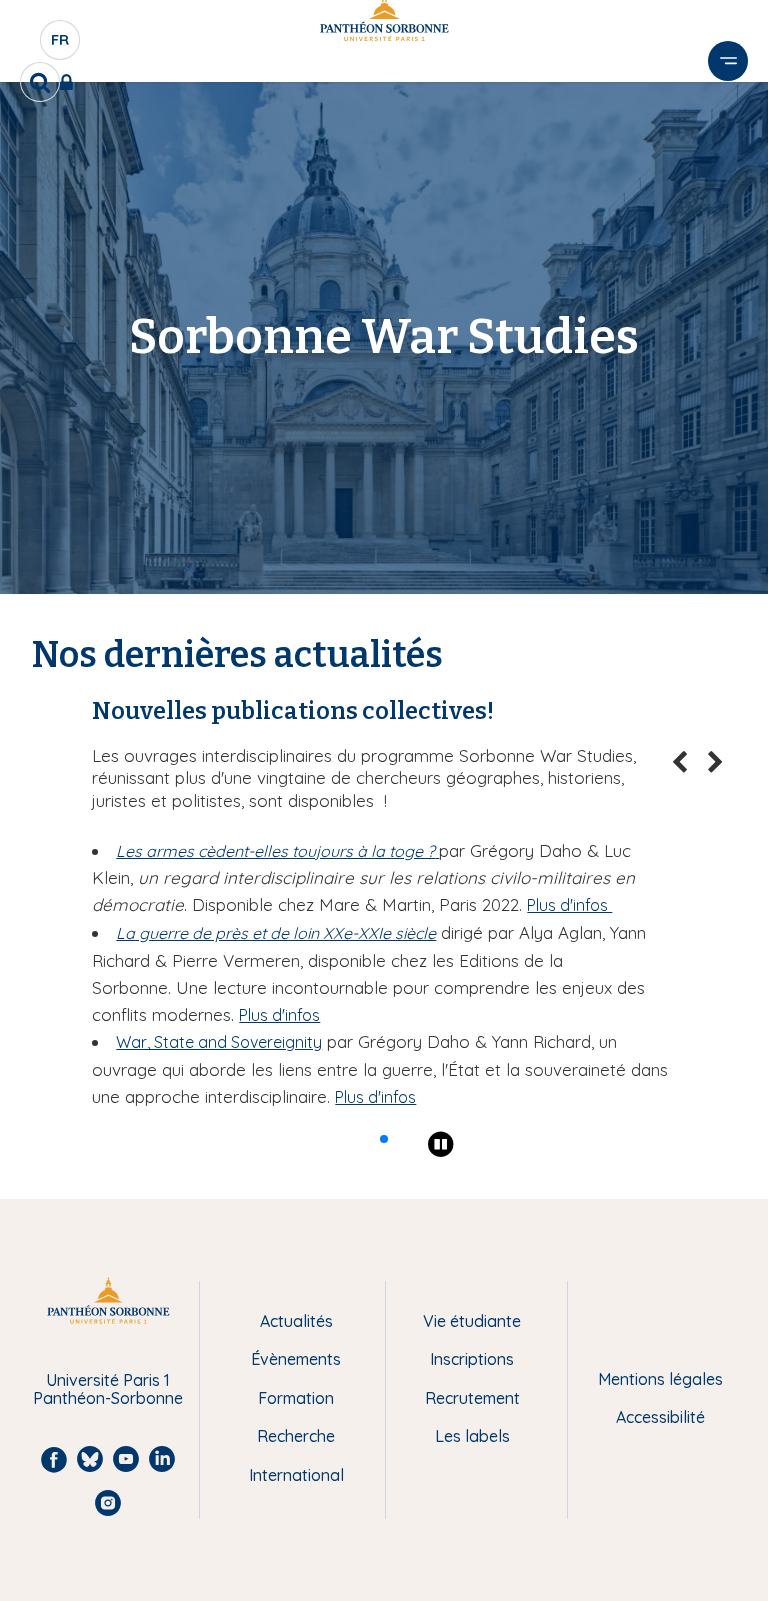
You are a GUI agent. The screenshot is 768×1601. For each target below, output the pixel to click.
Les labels (472, 1436)
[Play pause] (441, 1144)
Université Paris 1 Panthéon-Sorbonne (108, 1389)
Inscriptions (472, 1359)
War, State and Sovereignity (219, 1042)
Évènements (296, 1359)
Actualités (296, 1321)
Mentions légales (660, 1379)
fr (61, 45)
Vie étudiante (472, 1321)
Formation (296, 1398)
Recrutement (472, 1398)
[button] (384, 1139)
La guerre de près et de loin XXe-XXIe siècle (276, 933)
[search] (40, 82)
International (296, 1475)
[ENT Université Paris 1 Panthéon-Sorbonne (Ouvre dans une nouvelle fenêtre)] (70, 82)
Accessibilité (660, 1417)
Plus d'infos (569, 905)
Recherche (296, 1436)
